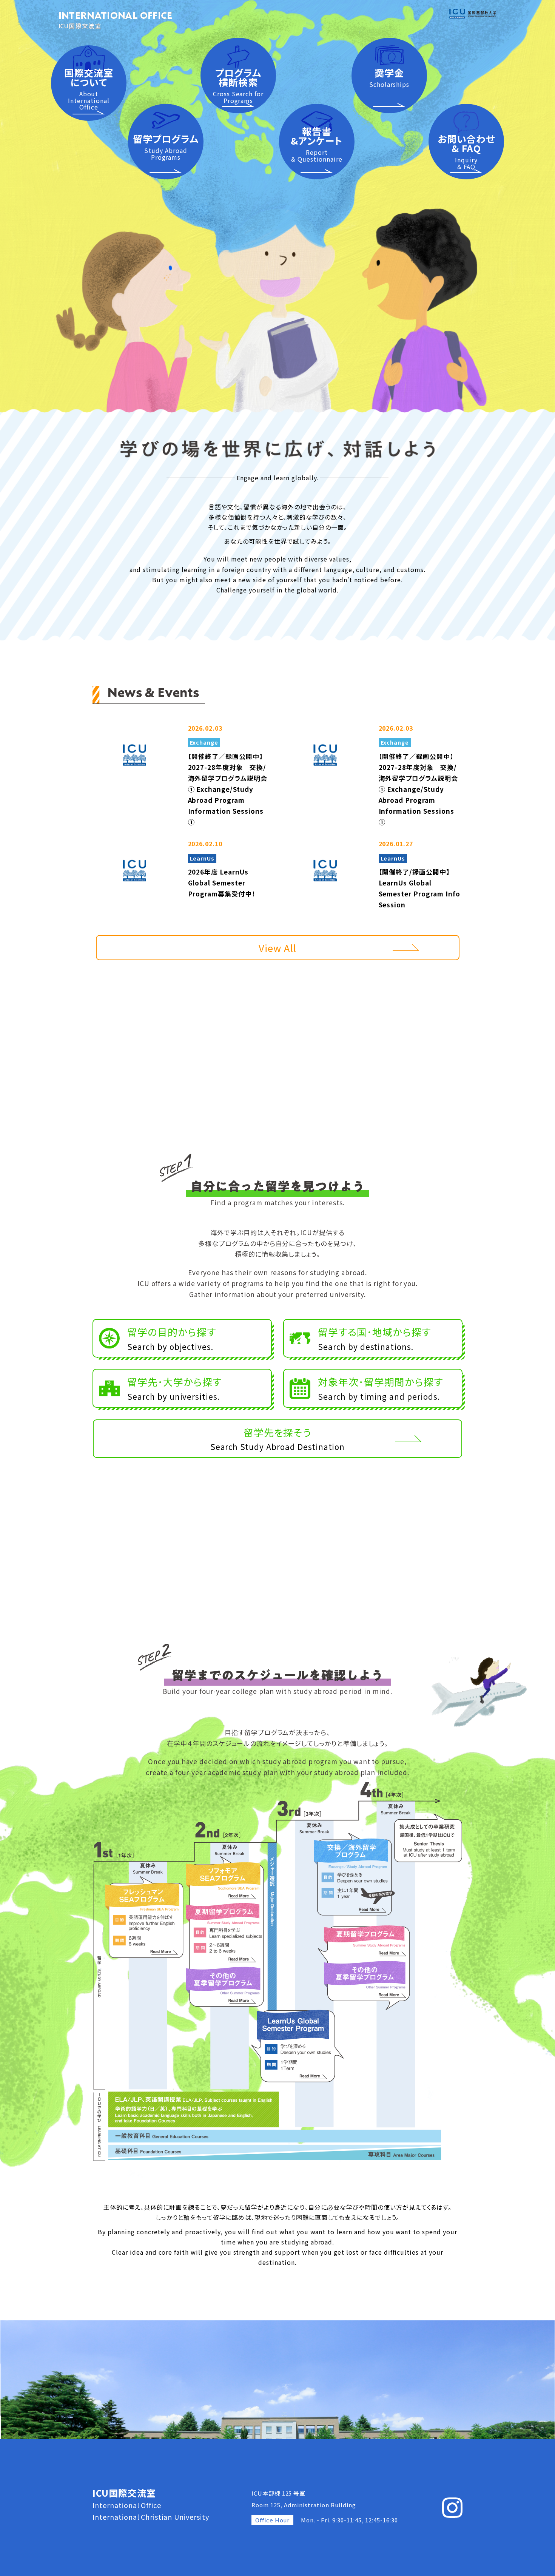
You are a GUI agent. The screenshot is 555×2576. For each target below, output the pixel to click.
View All (278, 948)
